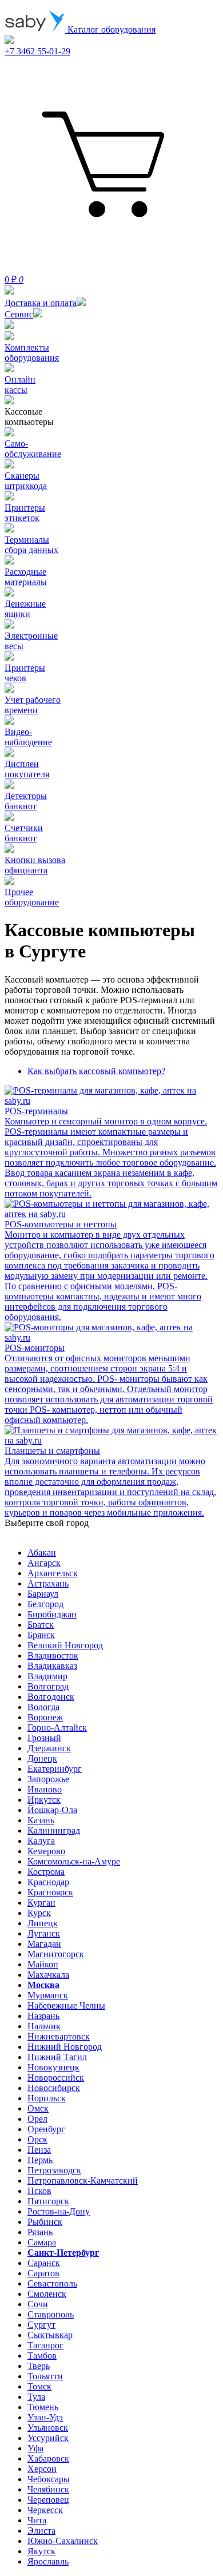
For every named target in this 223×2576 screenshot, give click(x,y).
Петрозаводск (54, 2170)
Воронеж (45, 1717)
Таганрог (45, 2345)
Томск (39, 2386)
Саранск (44, 2263)
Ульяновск (48, 2428)
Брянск (41, 1635)
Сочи (38, 2304)
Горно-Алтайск (57, 1728)
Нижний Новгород (65, 2047)
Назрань (43, 2016)
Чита (37, 2520)
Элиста (41, 2531)
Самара (42, 2242)
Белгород (45, 1604)
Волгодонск (51, 1697)
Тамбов (42, 2356)
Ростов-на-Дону (59, 2211)
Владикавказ (52, 1666)
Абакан (42, 1553)
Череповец (48, 2500)
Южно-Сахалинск (63, 2541)
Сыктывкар (50, 2335)
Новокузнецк (53, 2067)
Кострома (46, 1872)
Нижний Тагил (57, 2057)
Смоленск (47, 2294)
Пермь (40, 2160)
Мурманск (48, 1995)
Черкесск (45, 2510)
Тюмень (43, 2407)
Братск (41, 1625)
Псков (39, 2191)
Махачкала (48, 1975)
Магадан (44, 1944)
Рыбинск (45, 2222)
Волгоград (48, 1686)
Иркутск (44, 1800)
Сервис (19, 314)
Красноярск (50, 1892)
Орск (37, 2139)
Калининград (54, 1830)
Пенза (39, 2150)
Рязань (40, 2232)
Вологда (43, 1707)
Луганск (44, 1933)
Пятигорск (48, 2201)
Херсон (42, 2469)
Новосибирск (54, 2088)
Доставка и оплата (41, 303)
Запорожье (48, 1779)
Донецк (42, 1758)
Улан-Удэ (45, 2417)
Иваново (45, 1789)
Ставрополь (51, 2314)
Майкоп (43, 1964)
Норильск (47, 2098)
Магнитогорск (56, 1954)
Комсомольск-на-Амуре (74, 1861)
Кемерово (46, 1851)
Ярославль (48, 2561)
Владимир (47, 1676)
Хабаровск (48, 2458)
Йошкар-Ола (52, 1810)
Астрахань (48, 1583)
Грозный (44, 1738)
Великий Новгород (65, 1645)
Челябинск (48, 2489)
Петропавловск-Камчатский (83, 2181)
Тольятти (45, 2376)
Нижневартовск (59, 2036)
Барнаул (43, 1594)
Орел (37, 2119)
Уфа (35, 2448)
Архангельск (53, 1573)
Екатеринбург (55, 1769)
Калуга (41, 1841)
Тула (36, 2397)
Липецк (43, 1923)
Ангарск (44, 1563)
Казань (41, 1820)
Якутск (41, 2551)
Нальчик (44, 2026)
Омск (38, 2108)
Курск (39, 1913)
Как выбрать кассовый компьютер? (96, 1071)
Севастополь (52, 2283)
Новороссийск (56, 2078)
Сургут (41, 2325)
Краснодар (48, 1882)
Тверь (39, 2366)
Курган (41, 1903)
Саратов (43, 2273)
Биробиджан (52, 1614)
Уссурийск (48, 2438)
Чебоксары (49, 2479)
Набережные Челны (66, 2005)
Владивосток (53, 1655)
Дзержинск (49, 1748)
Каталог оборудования (110, 29)
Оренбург (46, 2129)
